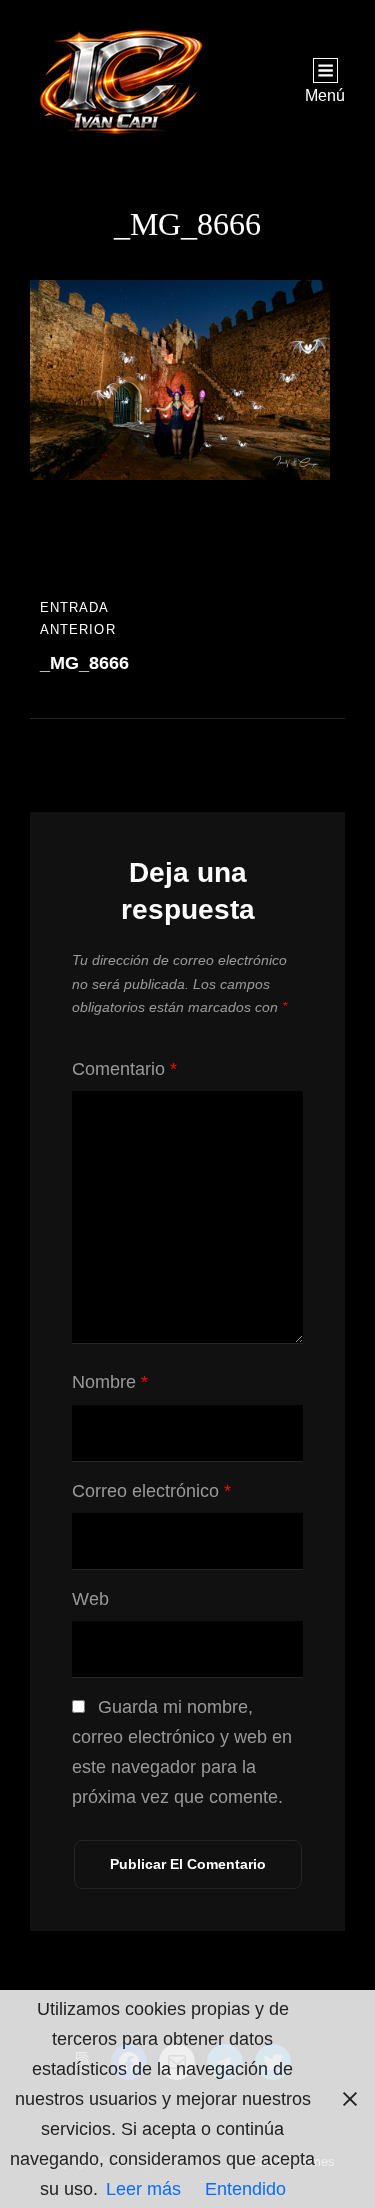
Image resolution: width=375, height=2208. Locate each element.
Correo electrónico (151, 1491)
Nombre (110, 1382)
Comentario (124, 1069)
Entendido (245, 2189)
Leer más (143, 2189)
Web (90, 1599)
